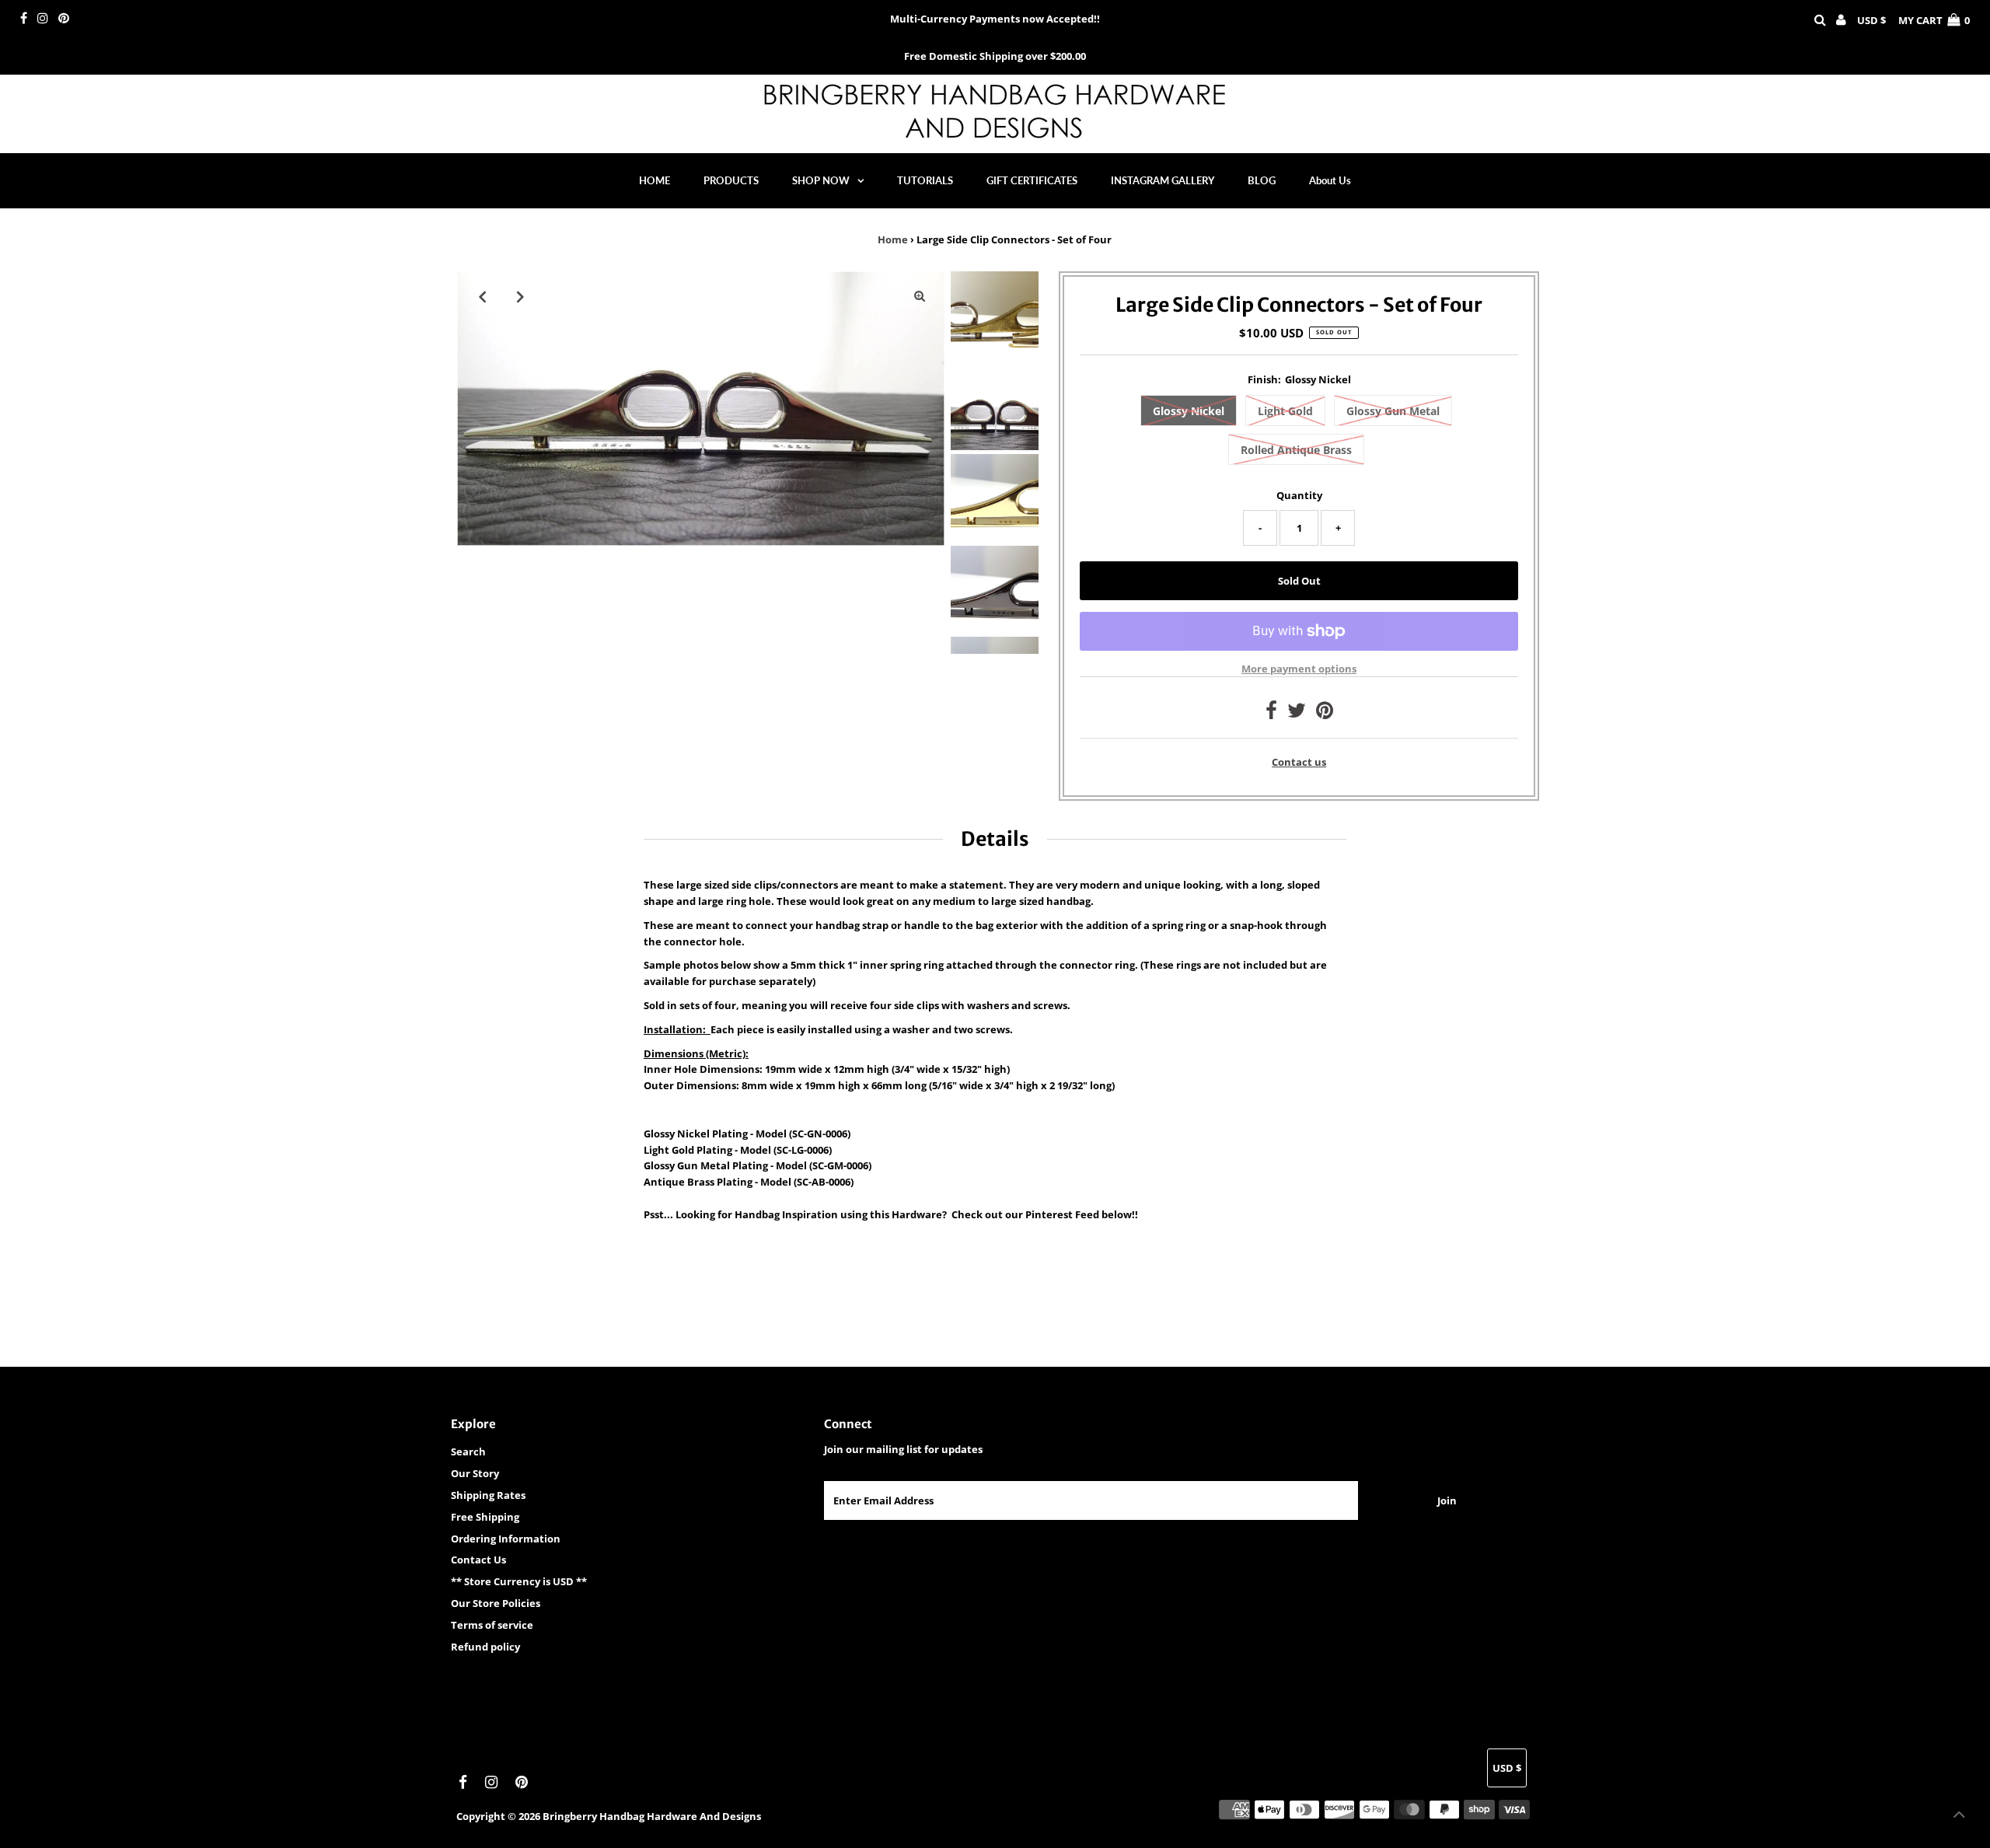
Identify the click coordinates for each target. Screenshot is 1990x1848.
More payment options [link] (1299, 669)
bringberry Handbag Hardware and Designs (652, 1816)
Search (468, 1452)
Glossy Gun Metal (1393, 411)
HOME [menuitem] (655, 180)
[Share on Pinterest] (1325, 714)
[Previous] (482, 296)
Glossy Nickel (1189, 411)
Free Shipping (485, 1517)
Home (893, 239)
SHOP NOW (821, 180)
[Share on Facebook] (1271, 714)
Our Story (475, 1473)
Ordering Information (506, 1539)
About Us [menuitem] (1330, 180)
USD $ (1871, 20)
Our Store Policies (496, 1603)
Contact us (1299, 762)
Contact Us (478, 1560)
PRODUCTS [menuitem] (731, 180)
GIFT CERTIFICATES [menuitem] (1032, 180)
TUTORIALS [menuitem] (925, 180)
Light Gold (1285, 411)
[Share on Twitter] (1297, 714)
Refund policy (485, 1647)
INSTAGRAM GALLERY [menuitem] (1163, 180)
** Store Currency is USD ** (519, 1581)
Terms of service (492, 1625)
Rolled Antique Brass (1296, 450)
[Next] (520, 296)
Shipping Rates (488, 1495)
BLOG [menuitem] (1262, 180)
